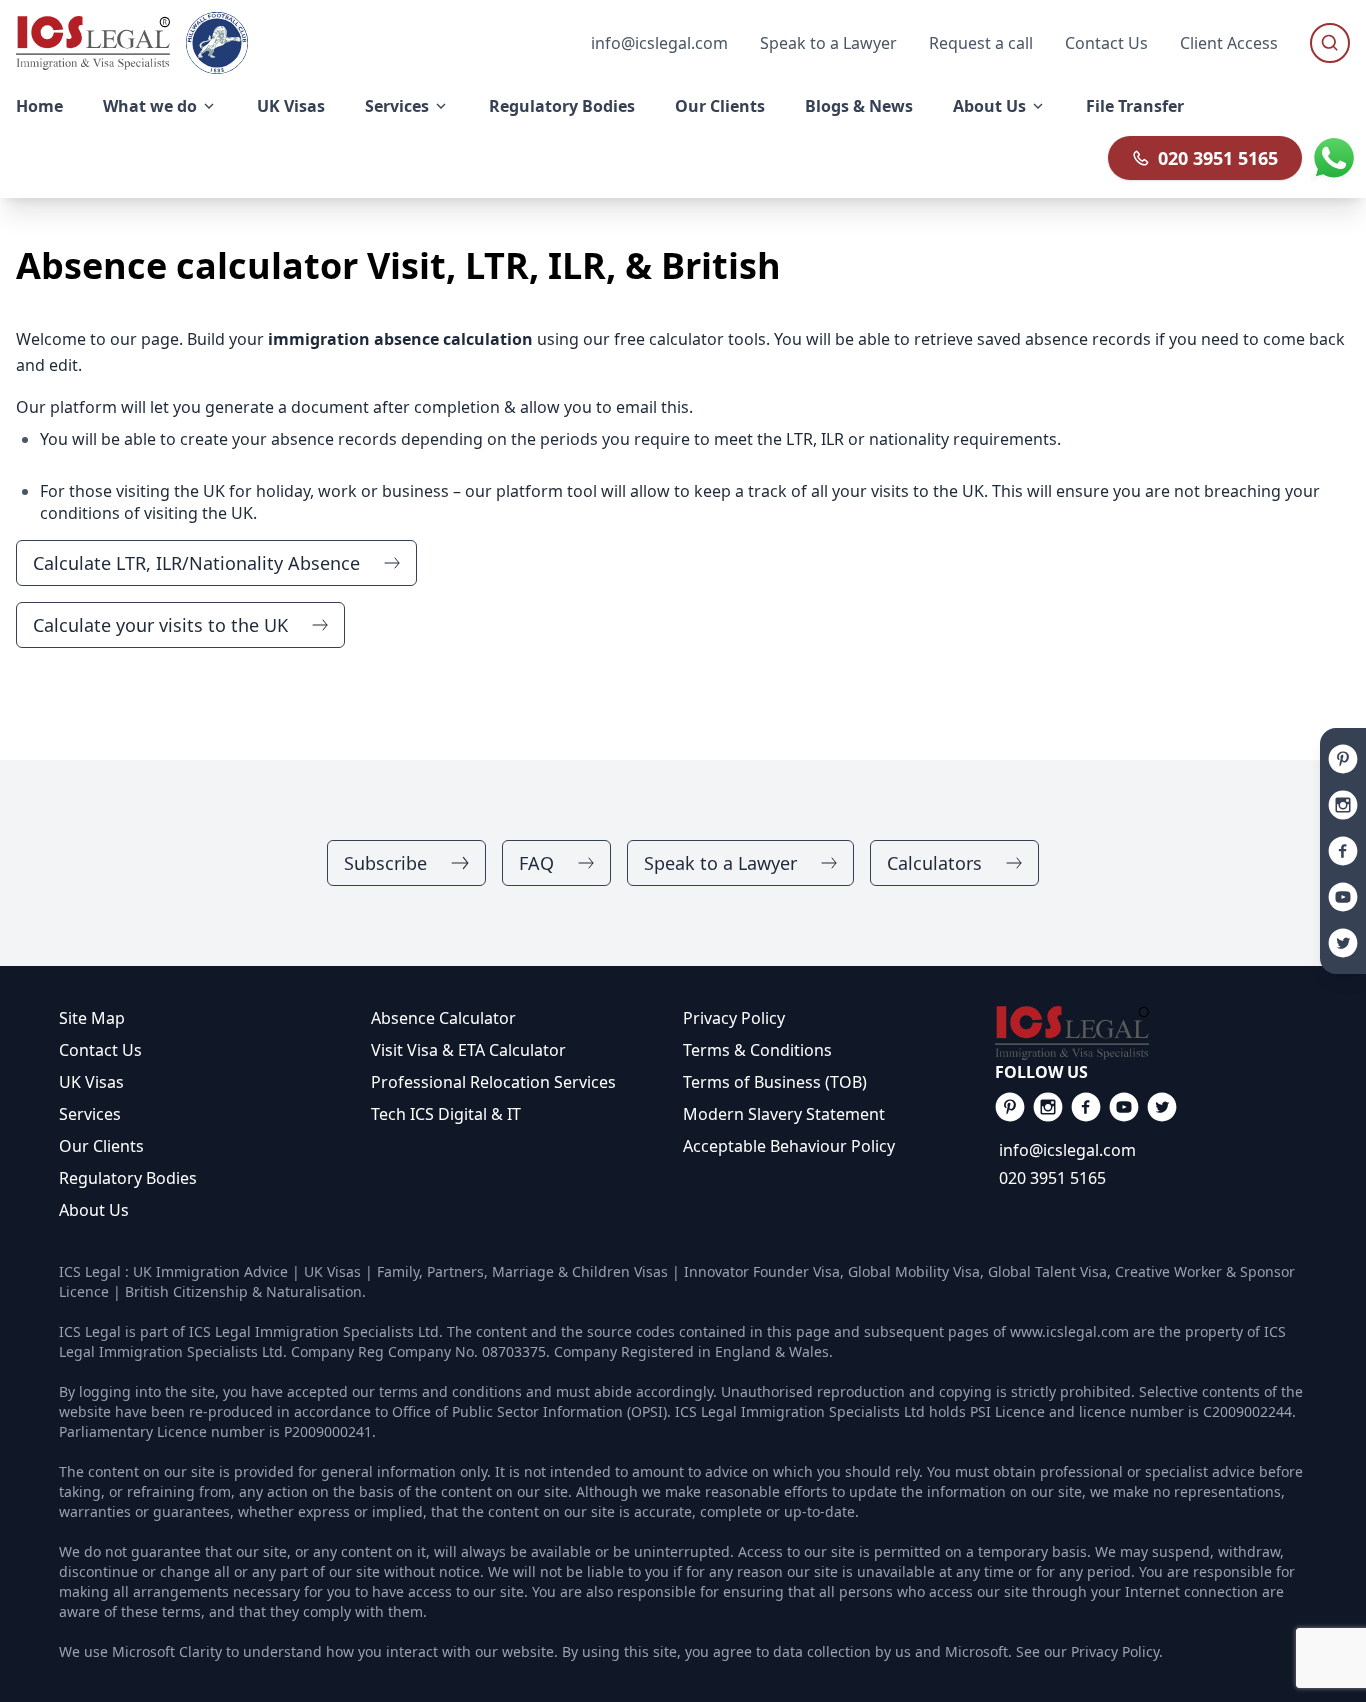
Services (90, 1114)
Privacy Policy (734, 1018)
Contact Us (1106, 43)
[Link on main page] (1151, 1033)
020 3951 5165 (1218, 158)
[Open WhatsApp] (1334, 158)
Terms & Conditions (757, 1050)
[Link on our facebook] (1010, 1107)
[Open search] (1330, 43)
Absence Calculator (443, 1018)
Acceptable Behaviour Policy (789, 1146)
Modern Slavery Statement (784, 1114)
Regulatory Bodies (128, 1178)
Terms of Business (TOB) (775, 1082)
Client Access (1229, 43)
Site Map (92, 1018)
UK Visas (91, 1082)
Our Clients (101, 1146)
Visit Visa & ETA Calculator (468, 1050)
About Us (94, 1210)
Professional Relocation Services (493, 1082)
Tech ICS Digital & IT (446, 1114)
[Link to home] (93, 43)
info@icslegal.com (1067, 1150)
